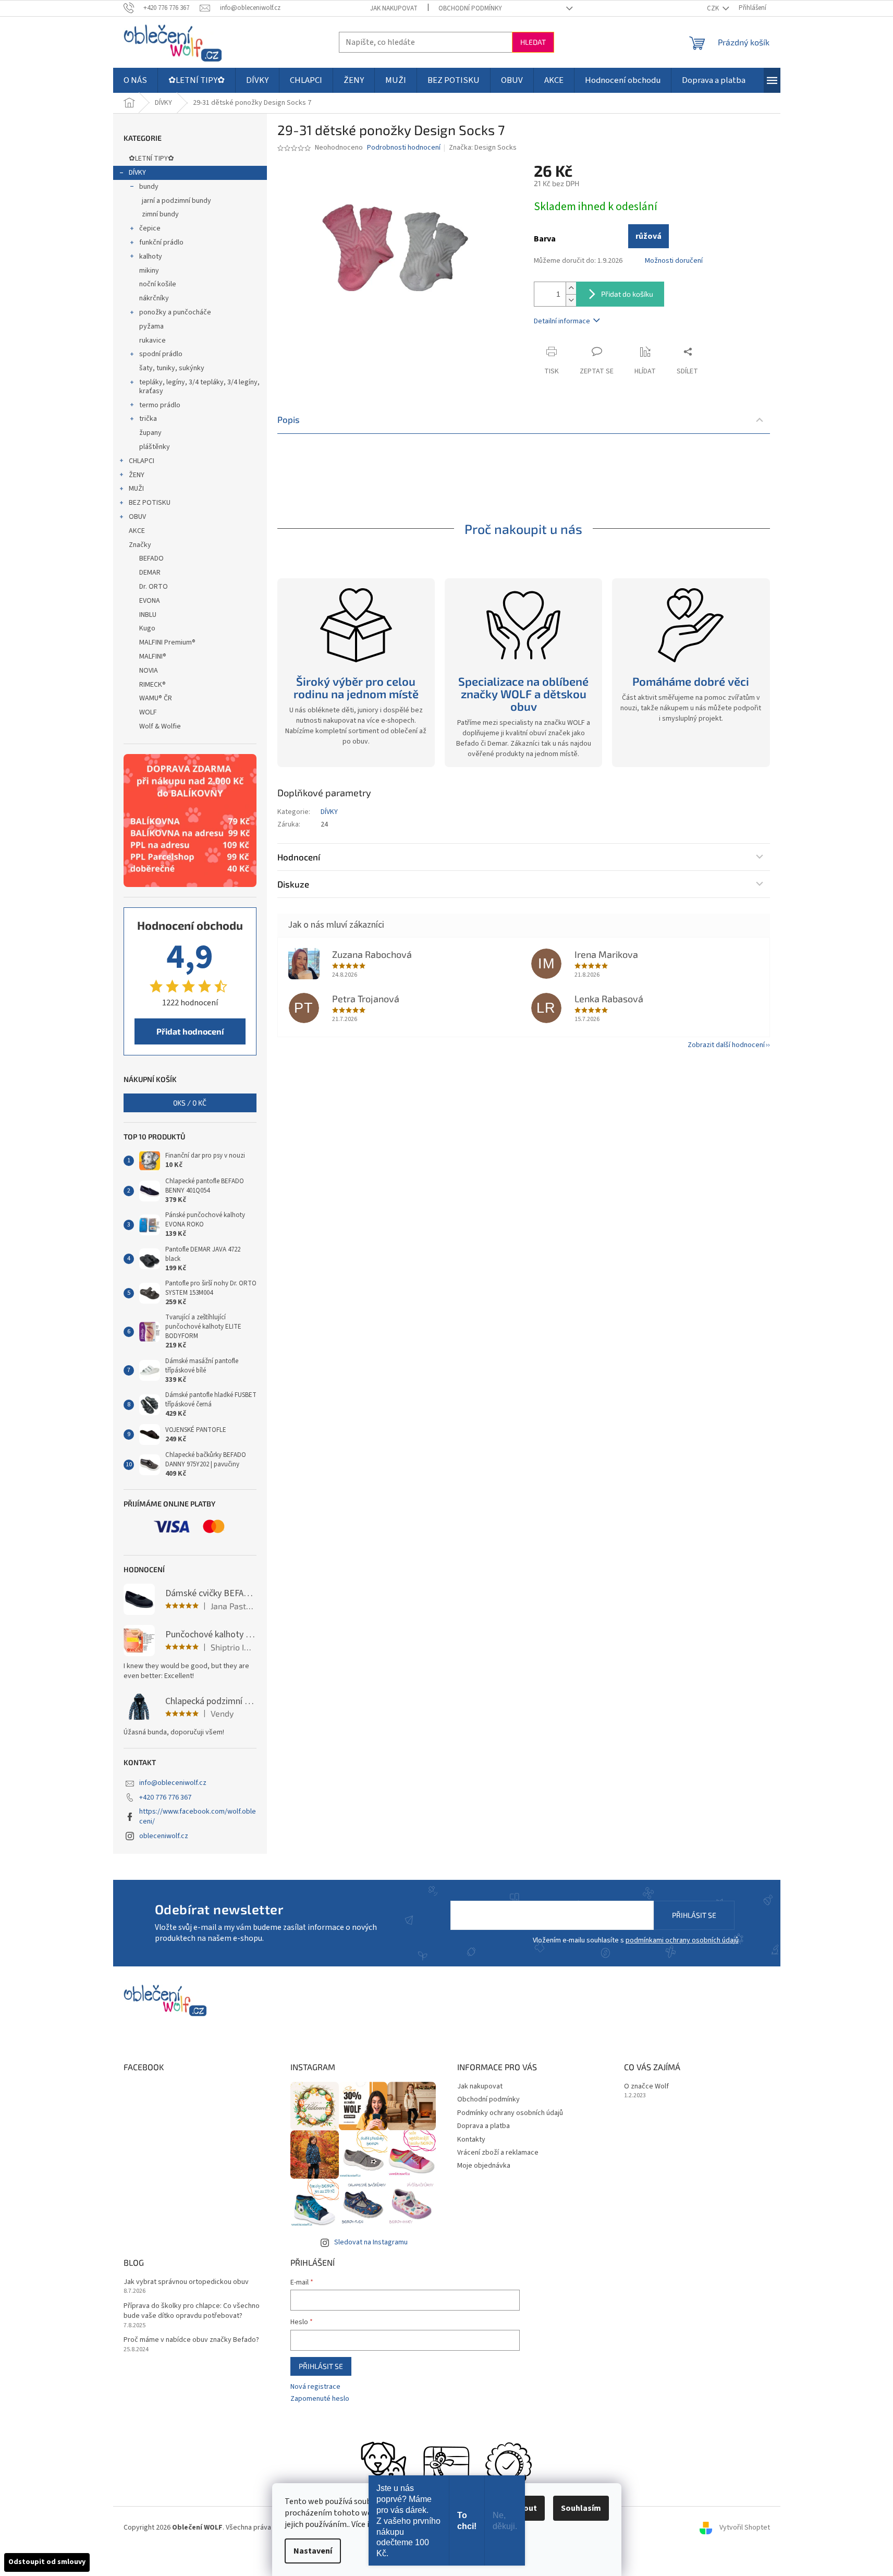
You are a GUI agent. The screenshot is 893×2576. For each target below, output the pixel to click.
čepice (150, 228)
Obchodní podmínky (470, 8)
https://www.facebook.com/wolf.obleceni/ (198, 1816)
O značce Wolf (646, 2087)
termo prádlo (160, 405)
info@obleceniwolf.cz (173, 1783)
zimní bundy (160, 214)
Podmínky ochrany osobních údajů (510, 2113)
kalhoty (151, 257)
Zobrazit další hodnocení (726, 1045)
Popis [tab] (289, 419)
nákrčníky (154, 298)
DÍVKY (137, 173)
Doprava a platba (484, 2126)
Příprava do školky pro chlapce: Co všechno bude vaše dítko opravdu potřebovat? (192, 2311)
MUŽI (136, 489)
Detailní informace (562, 321)
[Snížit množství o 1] (571, 300)
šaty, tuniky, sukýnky (172, 368)
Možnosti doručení (674, 261)
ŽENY (137, 475)
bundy (149, 187)
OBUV (137, 517)
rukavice (152, 341)
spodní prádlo (161, 354)
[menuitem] (135, 80)
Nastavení (313, 2551)
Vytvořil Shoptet (745, 2528)
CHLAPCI (142, 461)
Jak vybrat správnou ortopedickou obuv (186, 2282)
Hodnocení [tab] (299, 857)
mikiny (149, 271)
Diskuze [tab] (293, 884)
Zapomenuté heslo (320, 2399)
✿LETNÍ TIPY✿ (151, 159)
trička (148, 419)
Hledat (533, 42)
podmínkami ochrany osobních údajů (682, 1940)
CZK (714, 8)
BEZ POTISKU (150, 503)
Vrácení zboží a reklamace (498, 2153)
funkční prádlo (161, 242)
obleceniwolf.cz (164, 1836)
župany (150, 433)
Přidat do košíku (627, 294)
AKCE (137, 531)
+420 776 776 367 (165, 1797)
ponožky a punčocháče (175, 312)
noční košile (158, 284)
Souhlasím (581, 2508)
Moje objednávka (484, 2166)
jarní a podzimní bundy (176, 201)
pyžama (151, 326)
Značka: (483, 148)
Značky (140, 545)
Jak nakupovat (394, 8)
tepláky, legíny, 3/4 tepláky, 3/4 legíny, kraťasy (199, 387)
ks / (190, 1103)
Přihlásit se (694, 1915)
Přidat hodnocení (190, 1031)
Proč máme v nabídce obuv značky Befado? (191, 2340)
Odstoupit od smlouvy (47, 2562)
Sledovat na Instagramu (371, 2242)
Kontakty (471, 2140)
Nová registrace (315, 2387)
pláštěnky (155, 447)
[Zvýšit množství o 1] (571, 288)
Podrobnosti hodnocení (404, 148)
